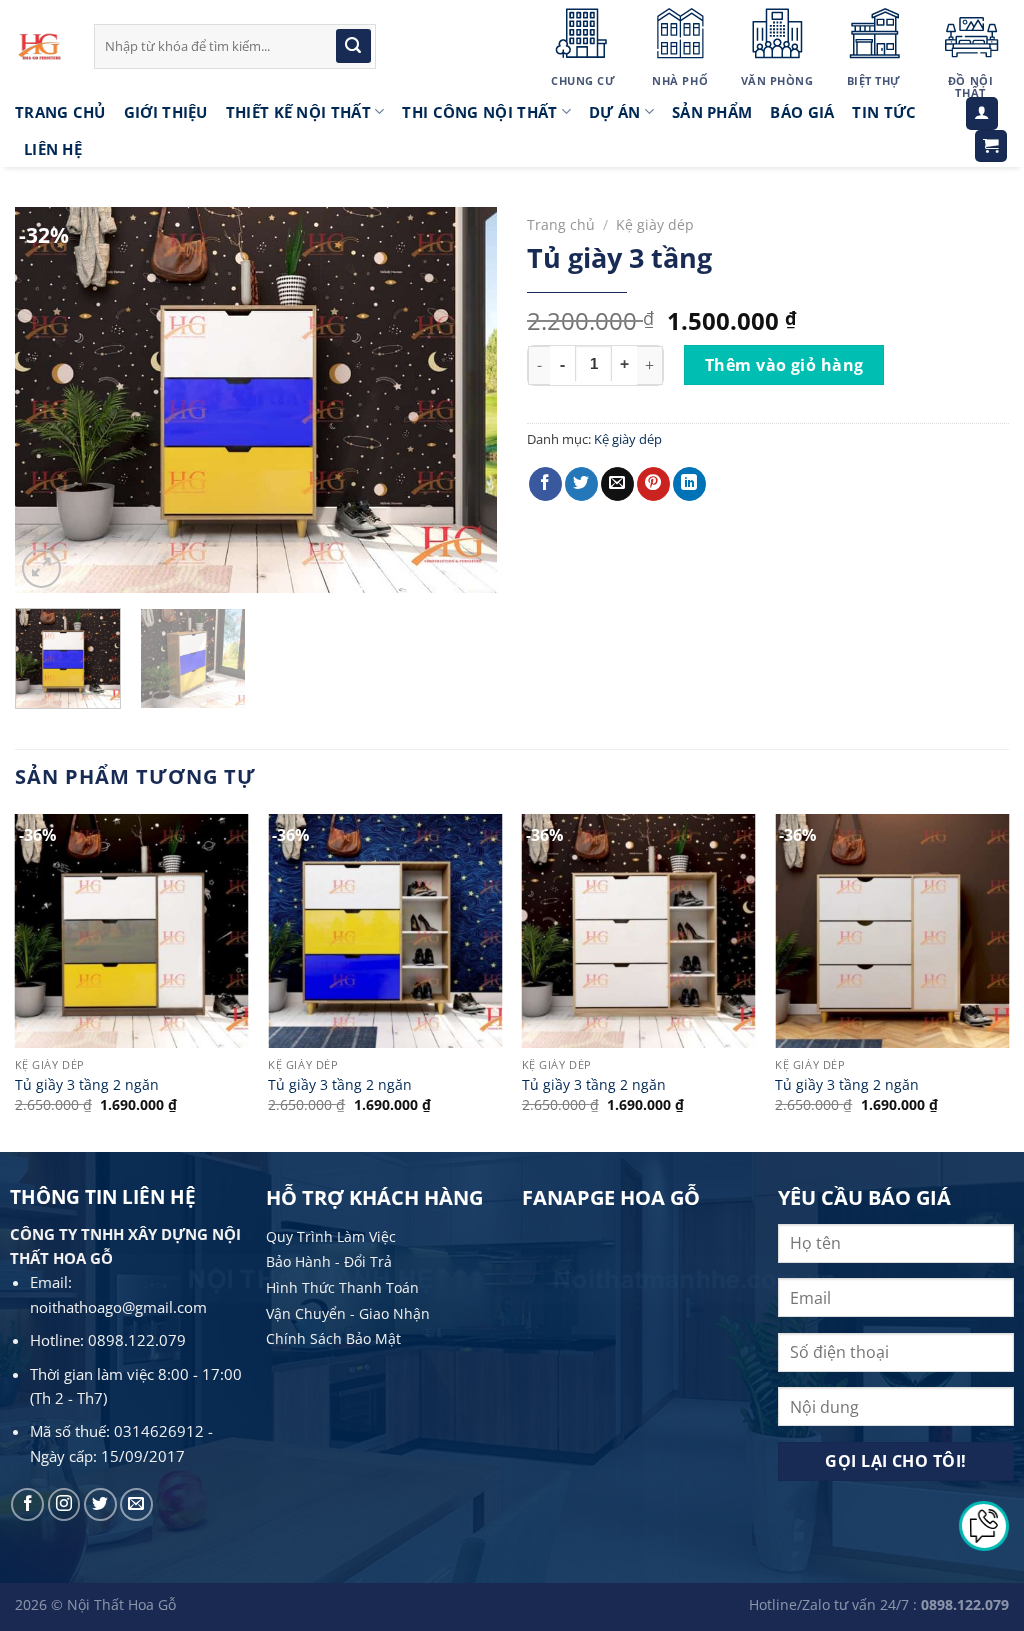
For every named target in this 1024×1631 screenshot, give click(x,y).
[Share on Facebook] (545, 484)
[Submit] (353, 46)
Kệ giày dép (655, 224)
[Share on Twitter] (581, 484)
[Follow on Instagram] (64, 1504)
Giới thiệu (166, 112)
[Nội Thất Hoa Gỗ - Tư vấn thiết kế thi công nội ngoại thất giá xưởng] (39, 46)
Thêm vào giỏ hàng (784, 365)
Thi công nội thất (479, 112)
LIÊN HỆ (53, 149)
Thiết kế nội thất (298, 112)
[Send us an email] (136, 1504)
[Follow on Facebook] (27, 1504)
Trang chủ (561, 224)
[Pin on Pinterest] (653, 484)
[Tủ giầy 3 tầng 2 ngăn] (132, 931)
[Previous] (50, 399)
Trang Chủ (60, 112)
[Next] (462, 399)
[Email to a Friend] (617, 484)
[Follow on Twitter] (100, 1504)
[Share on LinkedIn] (689, 484)
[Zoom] (41, 568)
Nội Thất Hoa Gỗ (121, 1604)
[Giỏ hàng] (991, 146)
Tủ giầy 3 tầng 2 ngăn (87, 1085)
